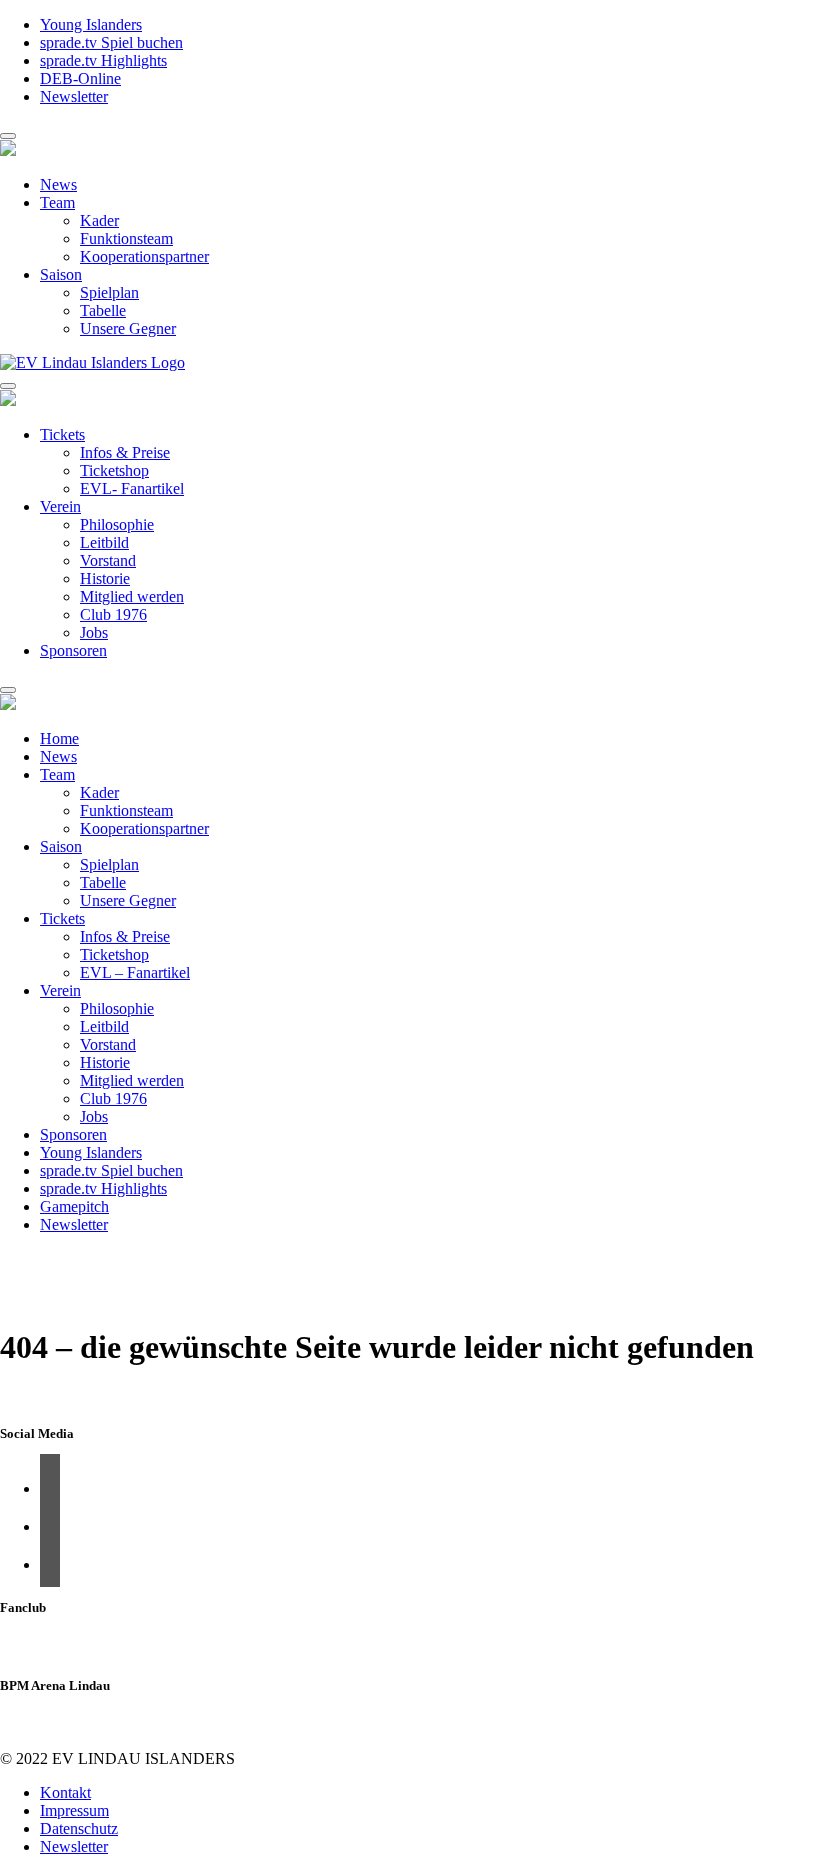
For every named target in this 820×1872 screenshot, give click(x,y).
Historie (105, 578)
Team (57, 202)
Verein (60, 506)
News (58, 184)
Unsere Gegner (128, 328)
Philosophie (117, 524)
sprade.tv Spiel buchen (111, 42)
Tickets (62, 434)
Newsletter (74, 96)
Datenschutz (79, 1828)
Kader (99, 220)
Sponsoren (73, 650)
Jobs (94, 632)
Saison (61, 274)
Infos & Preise (125, 452)
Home (59, 738)
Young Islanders (91, 24)
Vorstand (108, 560)
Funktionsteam (126, 238)
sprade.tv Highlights (103, 60)
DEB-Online (80, 78)
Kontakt (65, 1792)
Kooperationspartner (144, 256)
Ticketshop (114, 470)
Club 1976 (113, 614)
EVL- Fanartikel (132, 488)
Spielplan (109, 292)
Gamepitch (74, 1206)
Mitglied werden (132, 596)
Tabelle (103, 310)
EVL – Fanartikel (135, 972)
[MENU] (8, 136)
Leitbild (104, 542)
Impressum (74, 1810)
